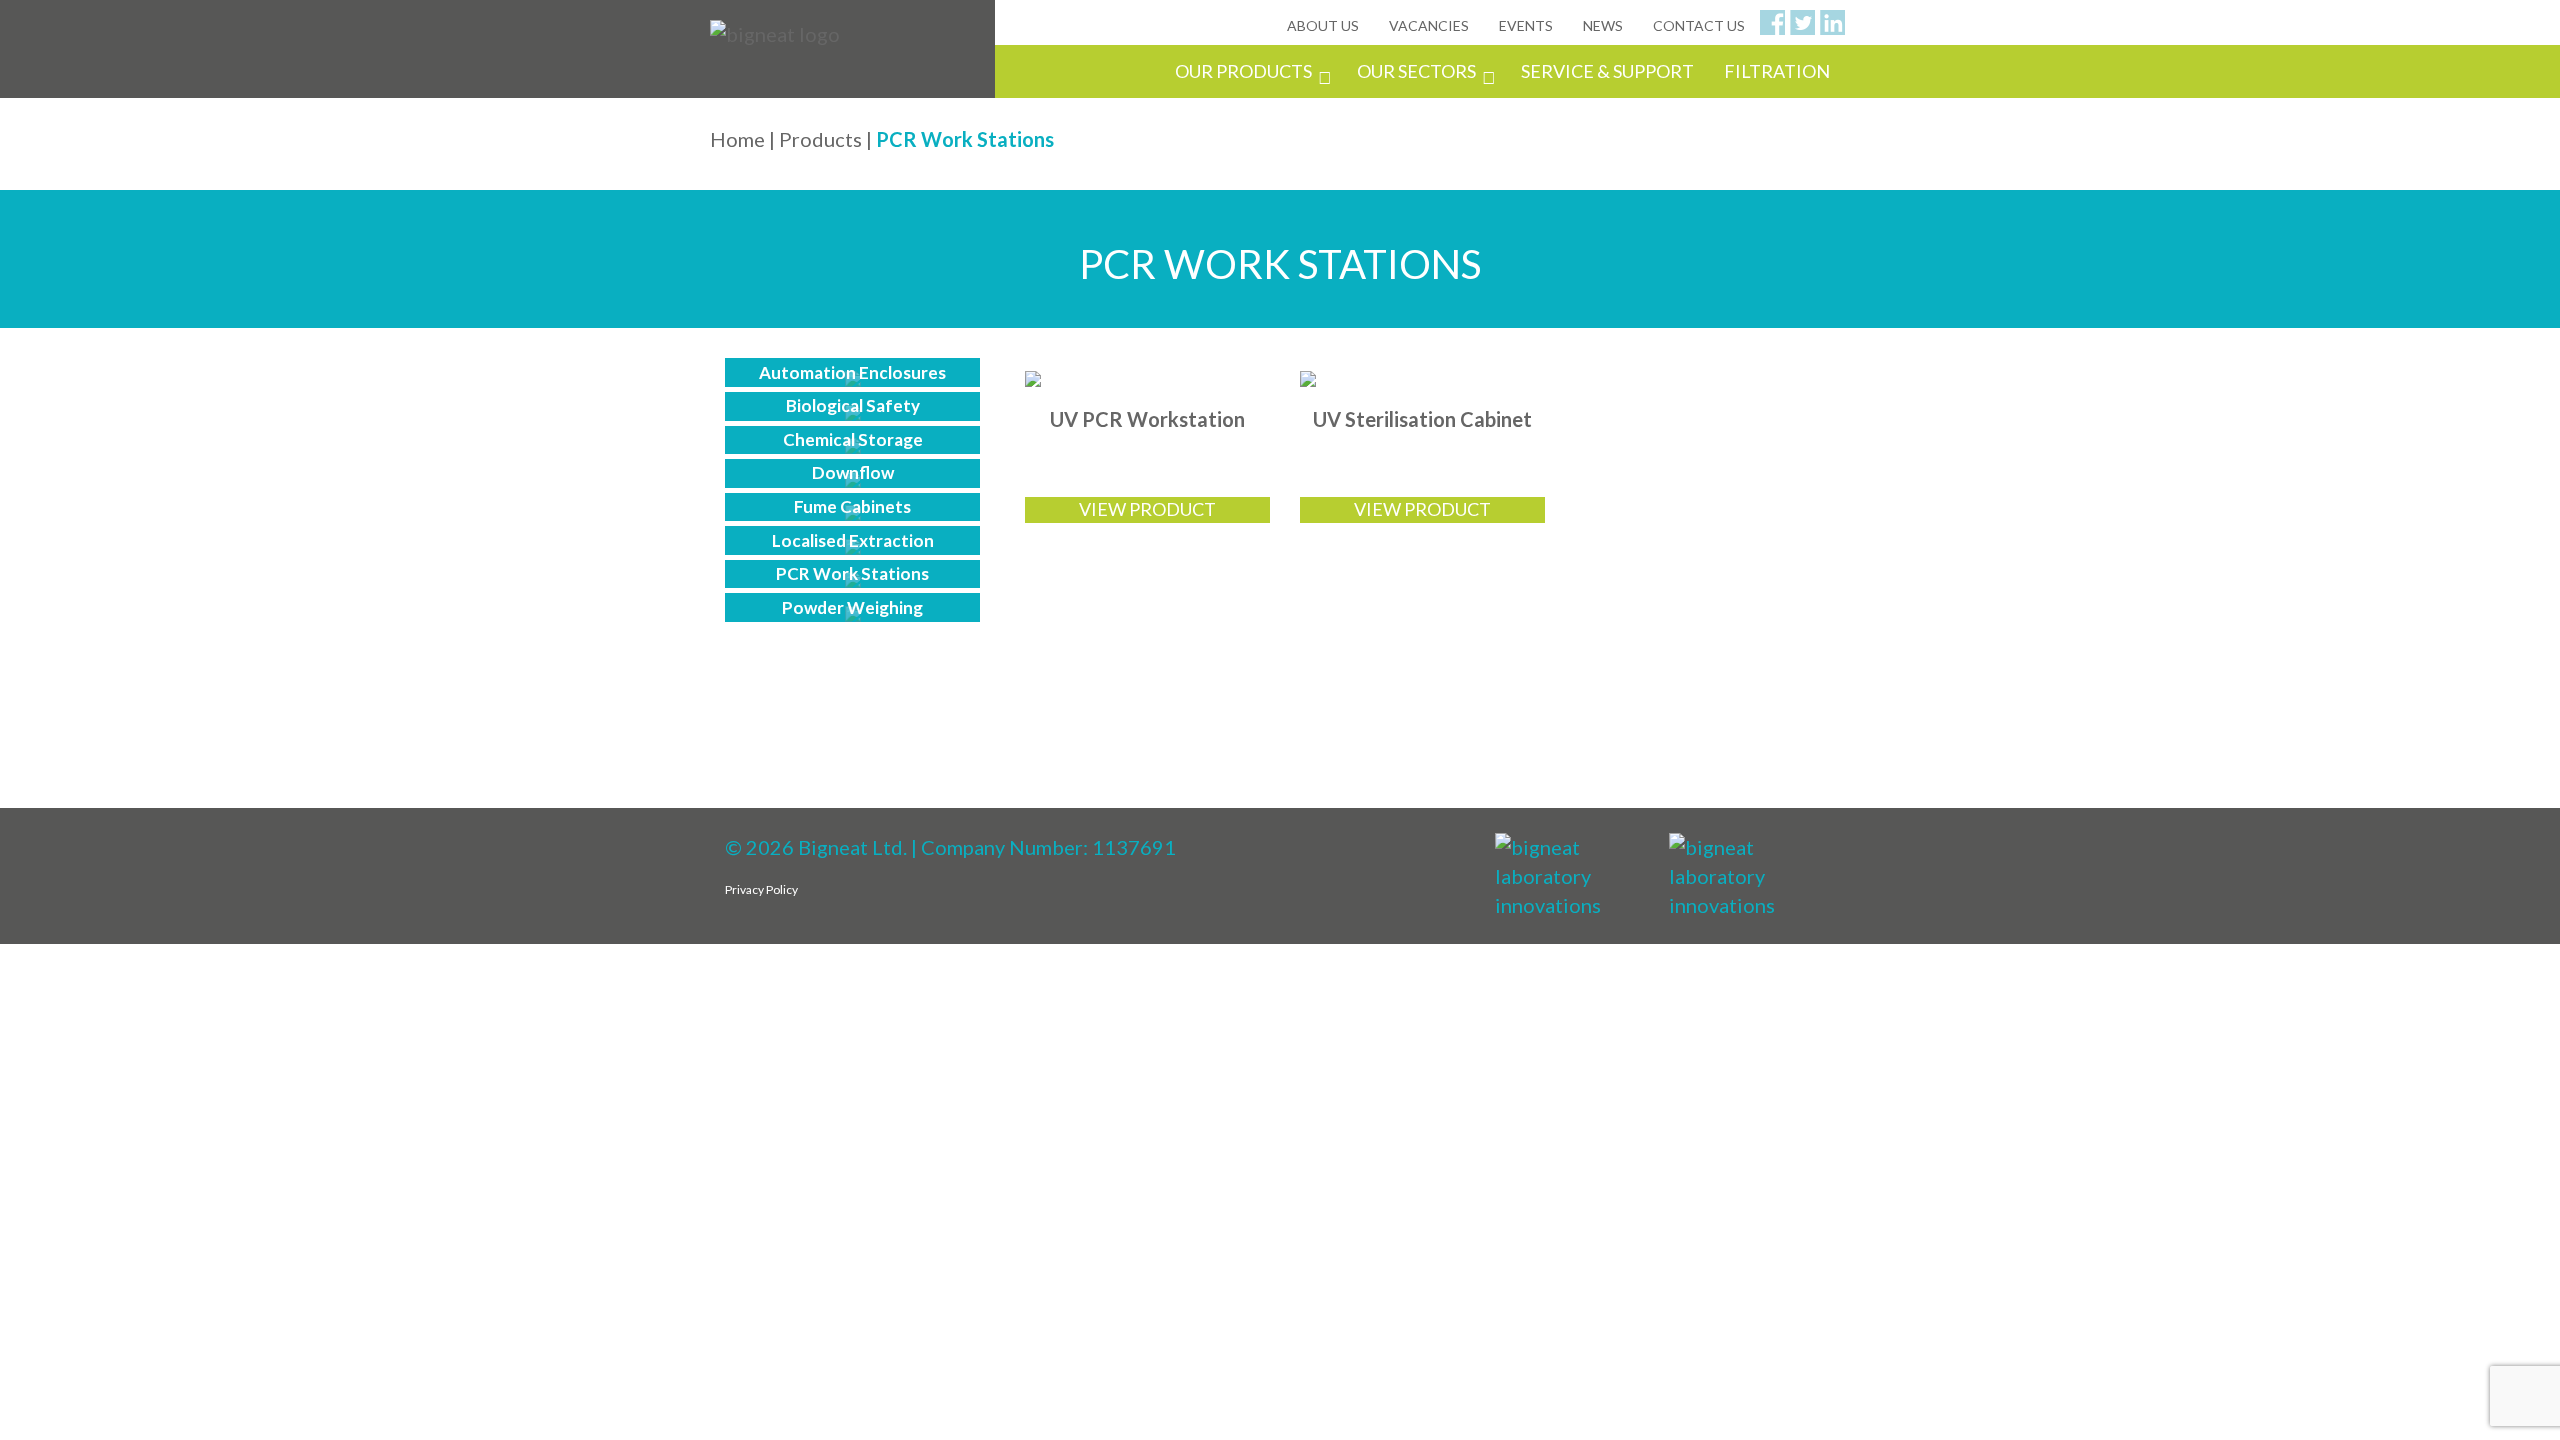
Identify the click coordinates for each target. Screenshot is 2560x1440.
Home (737, 139)
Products (820, 139)
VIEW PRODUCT (1147, 509)
